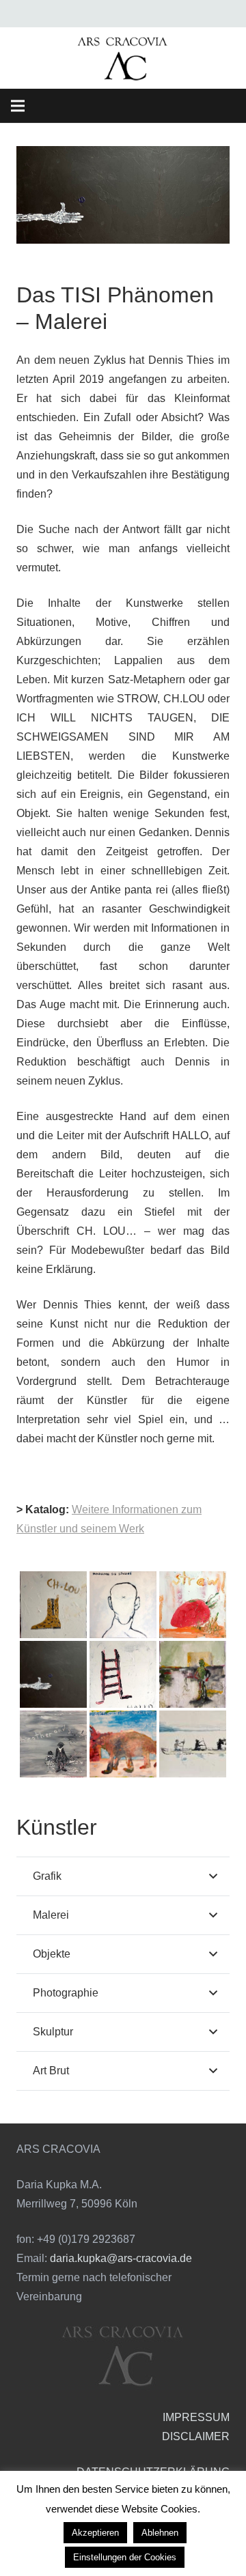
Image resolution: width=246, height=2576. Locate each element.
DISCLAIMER (196, 2436)
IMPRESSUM (196, 2417)
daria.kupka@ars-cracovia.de (121, 2258)
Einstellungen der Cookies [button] (125, 2557)
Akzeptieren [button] (95, 2533)
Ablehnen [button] (160, 2533)
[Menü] (18, 106)
